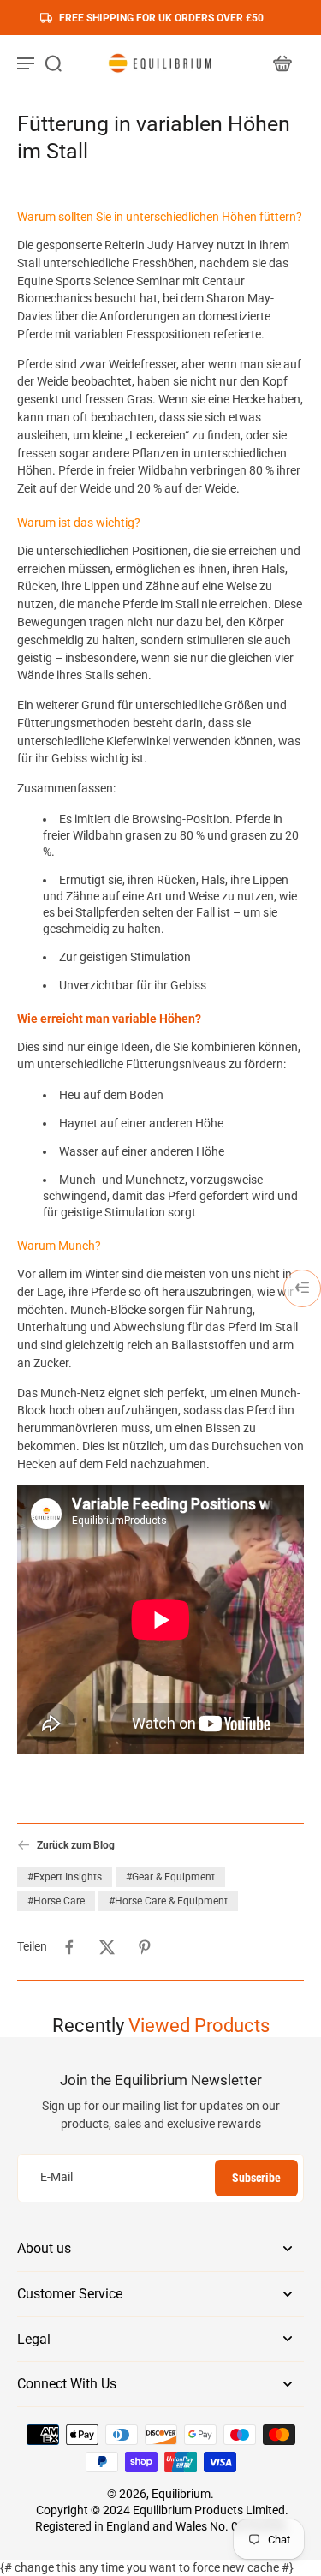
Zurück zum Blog (76, 1845)
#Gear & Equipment (170, 1877)
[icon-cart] (282, 63)
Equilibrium (181, 2494)
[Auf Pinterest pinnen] (145, 1947)
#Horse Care (56, 1901)
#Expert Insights (65, 1877)
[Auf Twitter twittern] (107, 1947)
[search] (53, 63)
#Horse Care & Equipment (168, 1901)
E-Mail (56, 2178)
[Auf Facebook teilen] (69, 1947)
